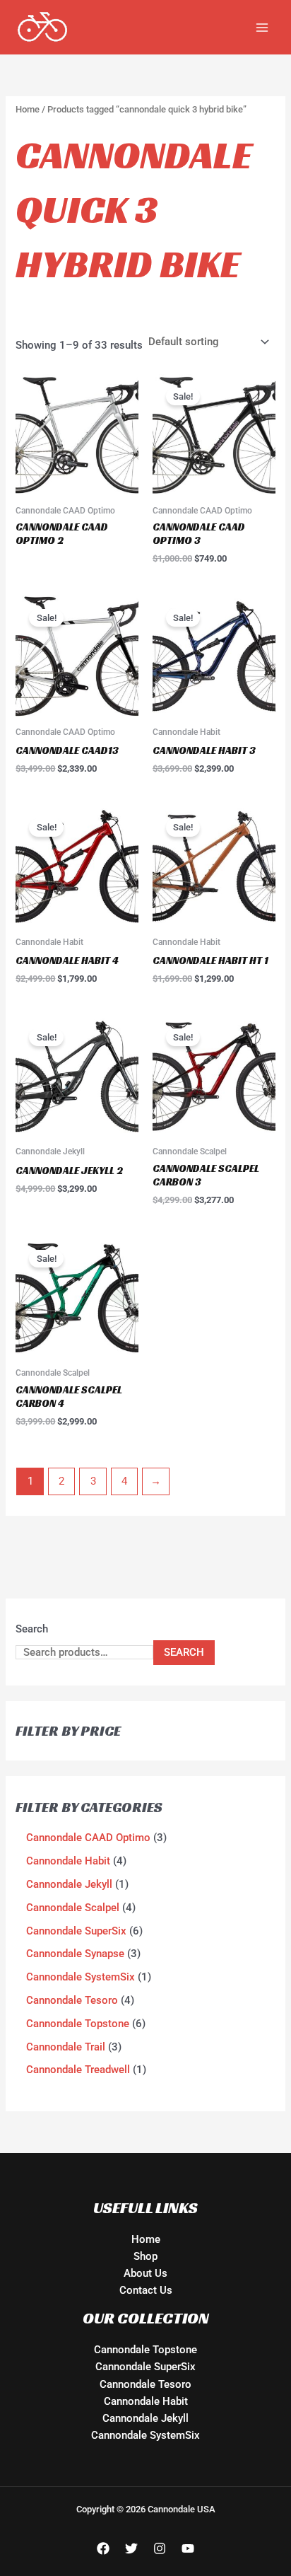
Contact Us (146, 2290)
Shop (145, 2256)
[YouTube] (188, 2548)
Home (28, 109)
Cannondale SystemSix (145, 2435)
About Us (145, 2273)
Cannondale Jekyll (145, 2418)
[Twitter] (131, 2548)
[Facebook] (103, 2548)
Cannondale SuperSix (145, 2367)
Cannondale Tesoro (145, 2384)
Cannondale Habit (146, 2401)
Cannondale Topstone (145, 2350)
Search (32, 1629)
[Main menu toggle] (262, 27)
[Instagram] (160, 2548)
